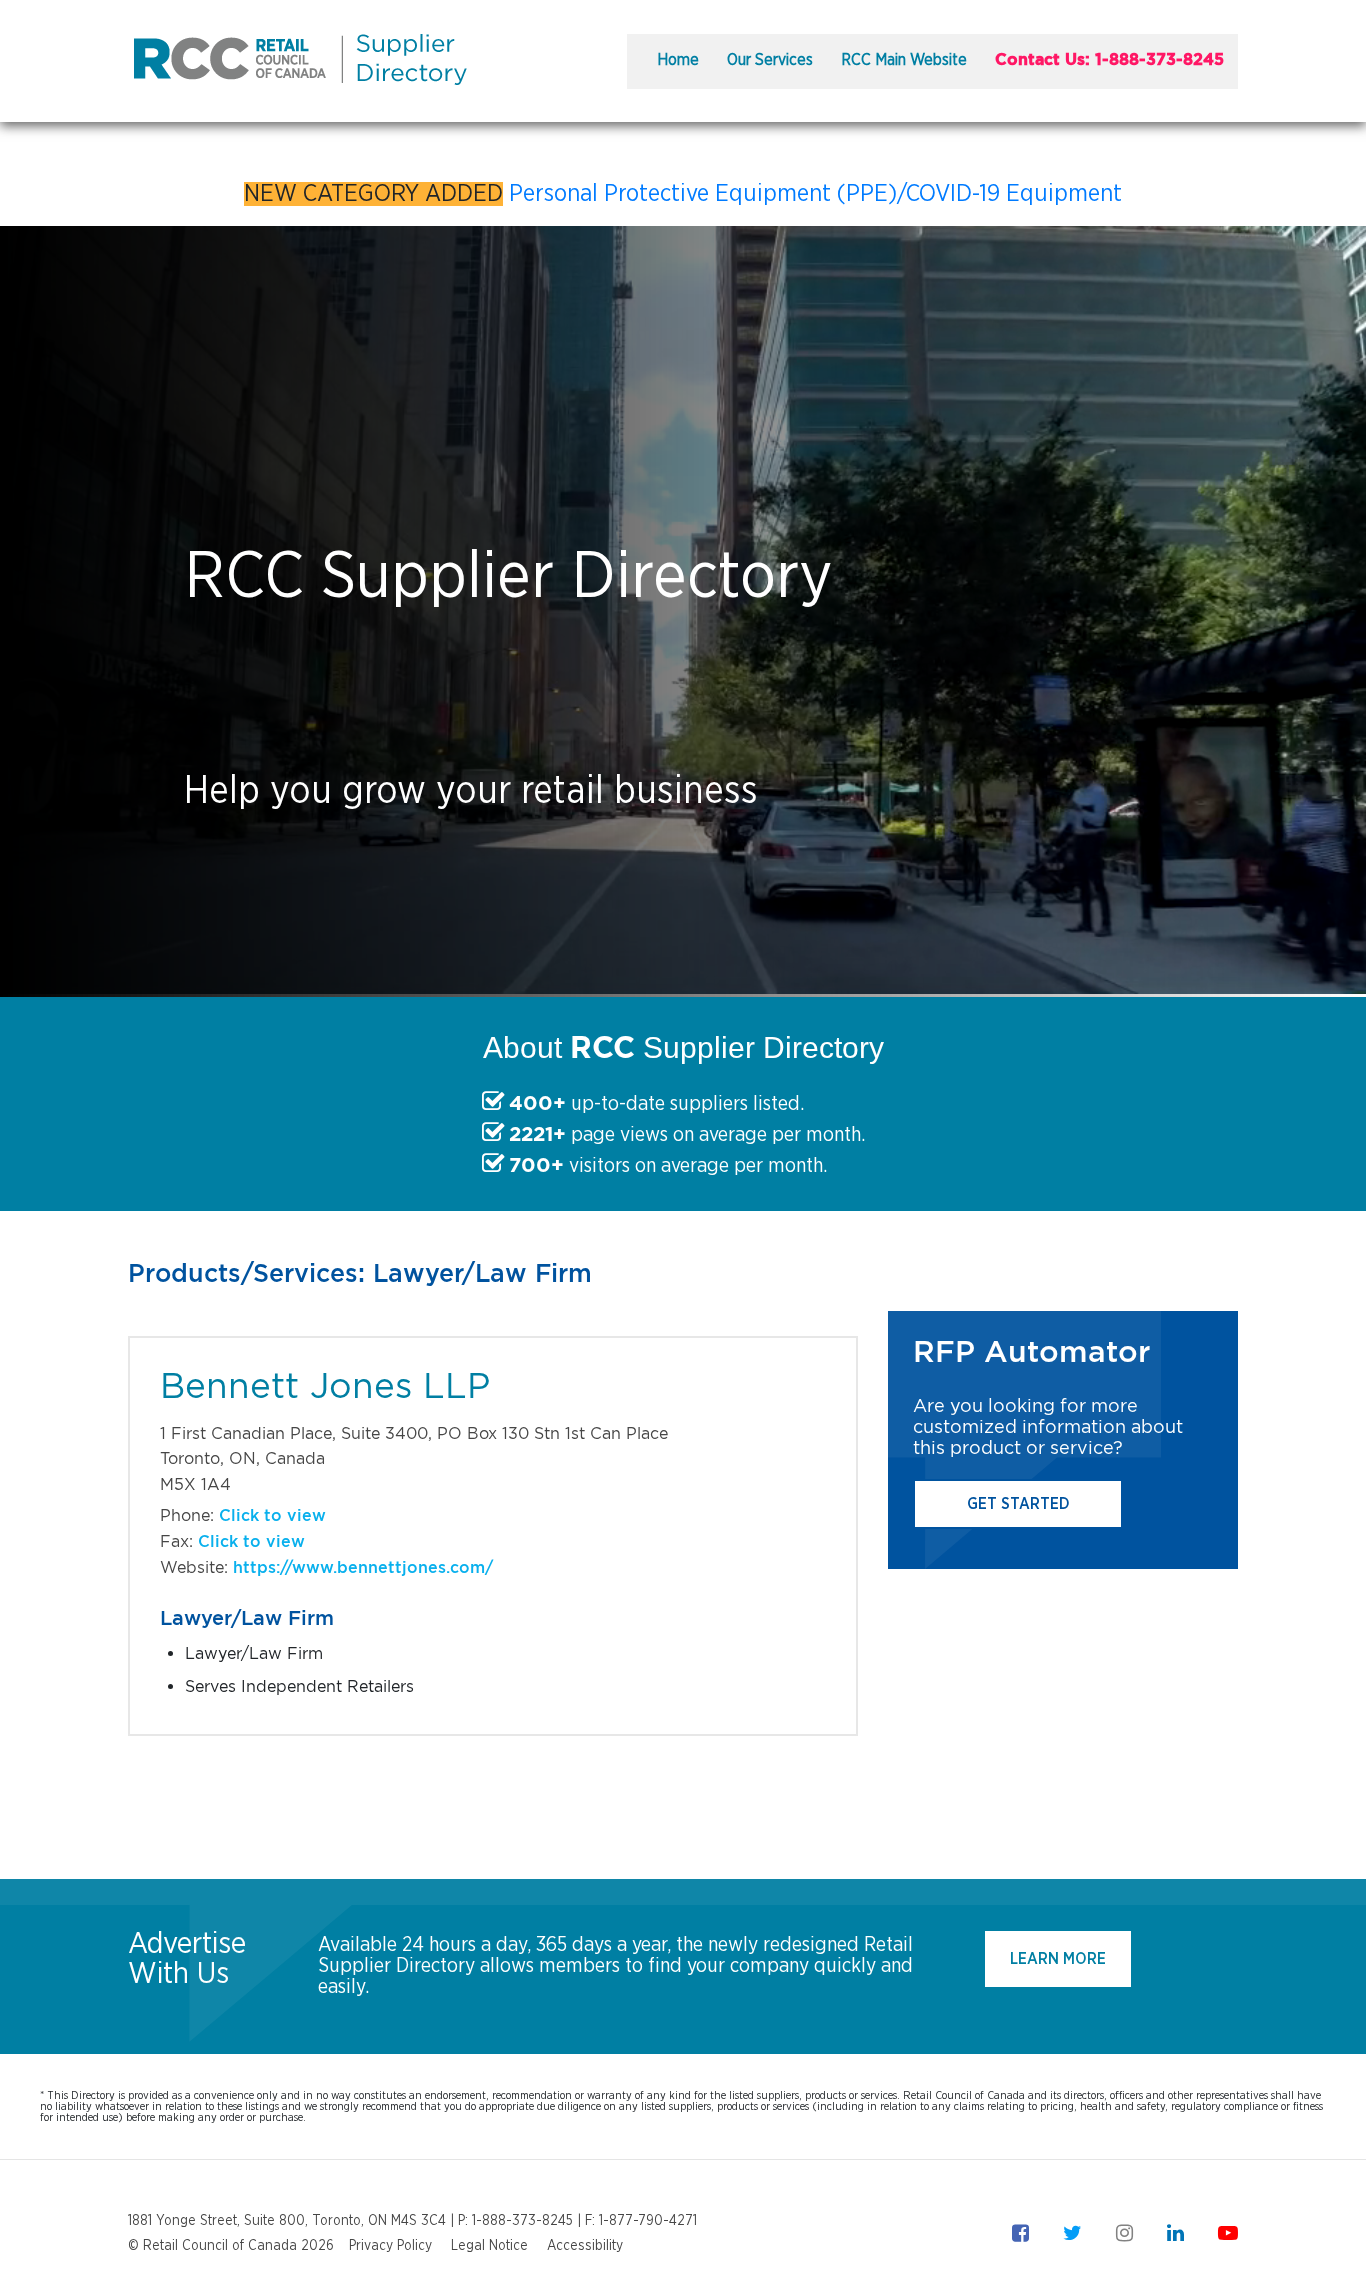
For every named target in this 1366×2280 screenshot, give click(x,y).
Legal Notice (489, 2246)
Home (678, 60)
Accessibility (585, 2246)
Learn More (1058, 1959)
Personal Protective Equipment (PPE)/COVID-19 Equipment (815, 194)
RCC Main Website (904, 60)
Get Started (1018, 1504)
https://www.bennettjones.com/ (363, 1567)
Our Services (770, 60)
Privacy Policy (390, 2246)
